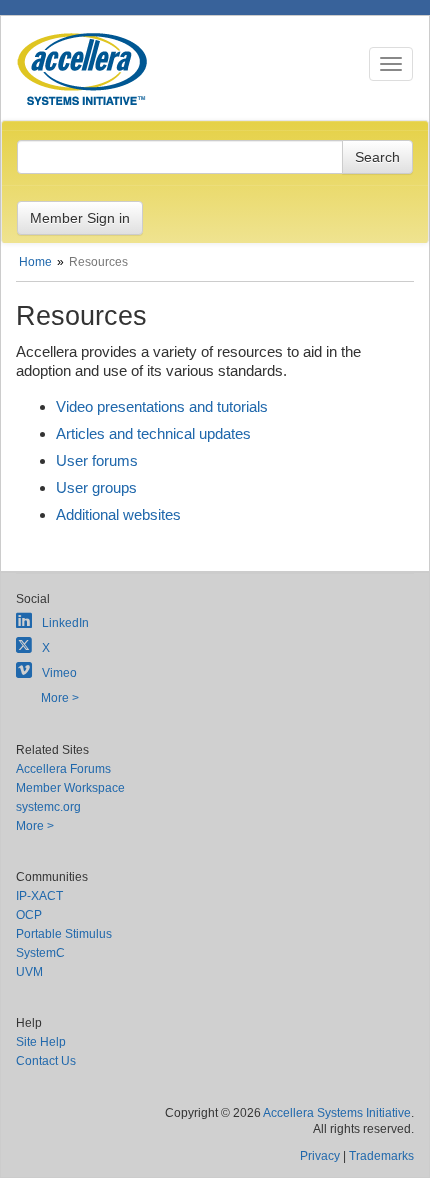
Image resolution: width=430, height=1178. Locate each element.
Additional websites (118, 514)
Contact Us (46, 1061)
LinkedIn (65, 623)
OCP (29, 915)
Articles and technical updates (153, 433)
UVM (29, 972)
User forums (97, 460)
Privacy (320, 1156)
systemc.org (48, 807)
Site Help (41, 1042)
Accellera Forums (63, 769)
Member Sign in (80, 218)
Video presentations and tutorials (162, 406)
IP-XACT (39, 896)
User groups (96, 487)
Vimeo (59, 673)
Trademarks (381, 1156)
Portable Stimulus (64, 934)
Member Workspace (70, 788)
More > (60, 698)
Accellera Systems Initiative (337, 1113)
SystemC (40, 953)
